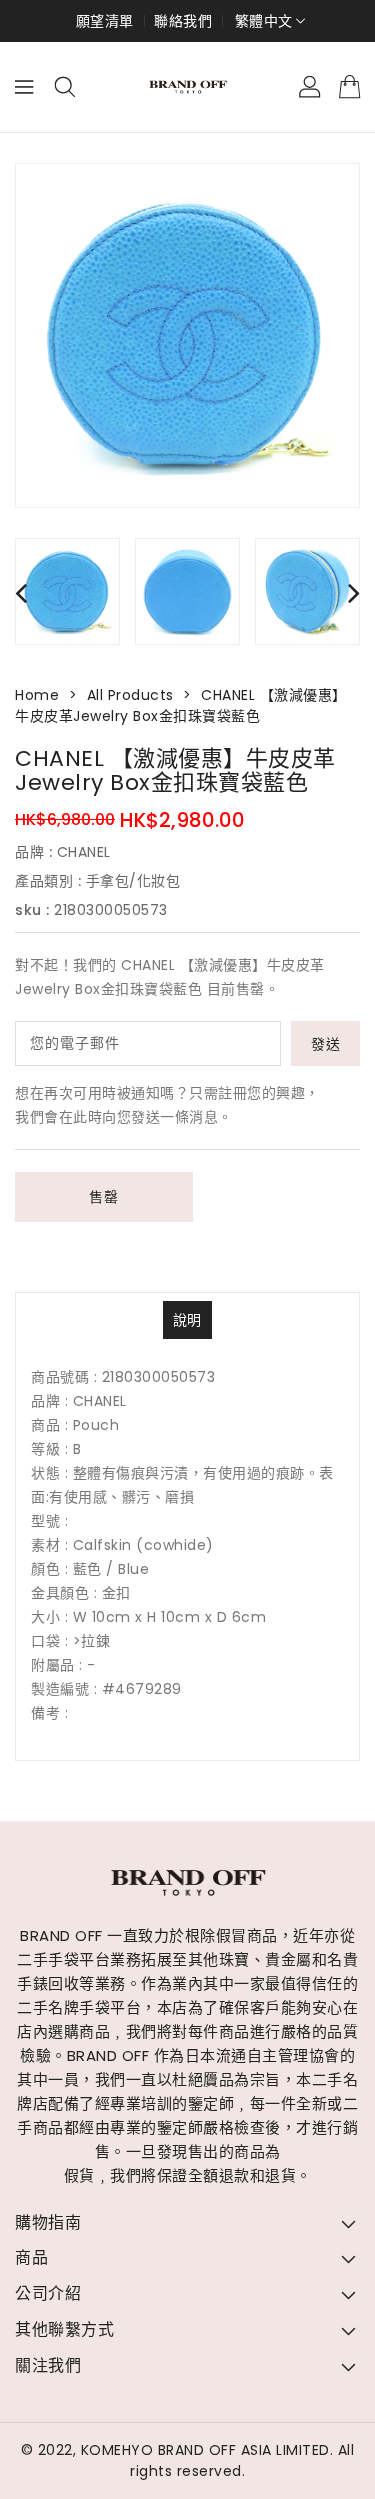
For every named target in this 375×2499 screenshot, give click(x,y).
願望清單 (105, 21)
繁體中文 (264, 21)
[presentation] (21, 592)
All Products (130, 695)
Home (37, 695)
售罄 (103, 1197)
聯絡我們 (183, 21)
